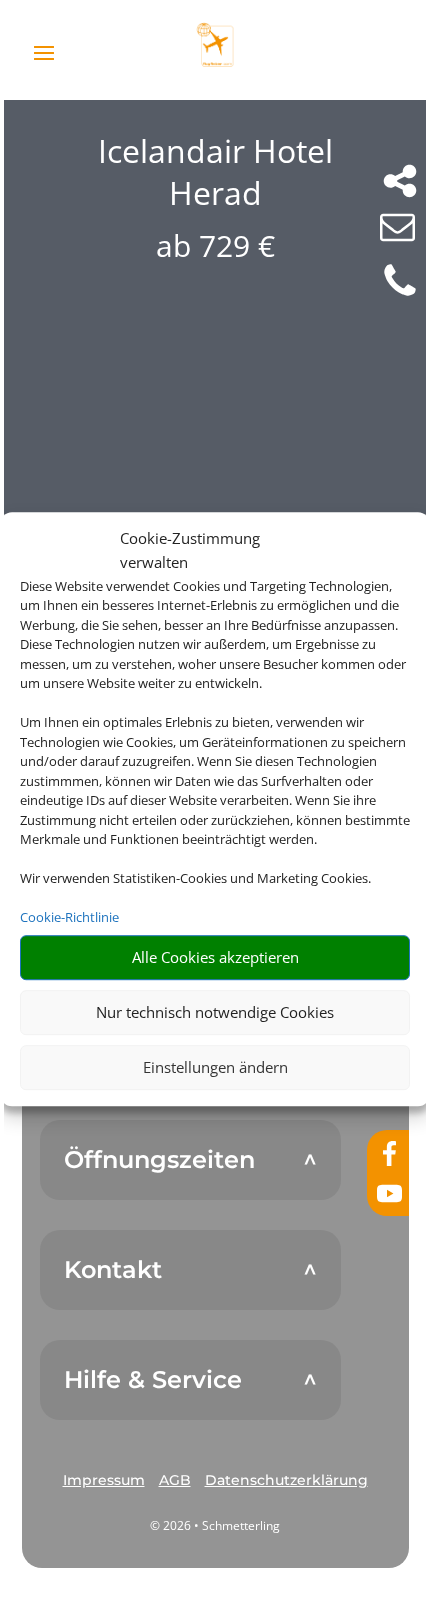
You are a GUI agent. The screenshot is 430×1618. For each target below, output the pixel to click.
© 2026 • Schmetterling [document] (215, 1525)
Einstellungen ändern (215, 1067)
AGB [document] (175, 1480)
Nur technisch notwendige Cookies (215, 1012)
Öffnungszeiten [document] (159, 1160)
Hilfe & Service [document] (153, 1380)
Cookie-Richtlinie (69, 917)
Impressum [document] (104, 1480)
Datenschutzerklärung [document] (286, 1480)
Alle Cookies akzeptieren (215, 957)
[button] (104, 1481)
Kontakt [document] (113, 1270)
